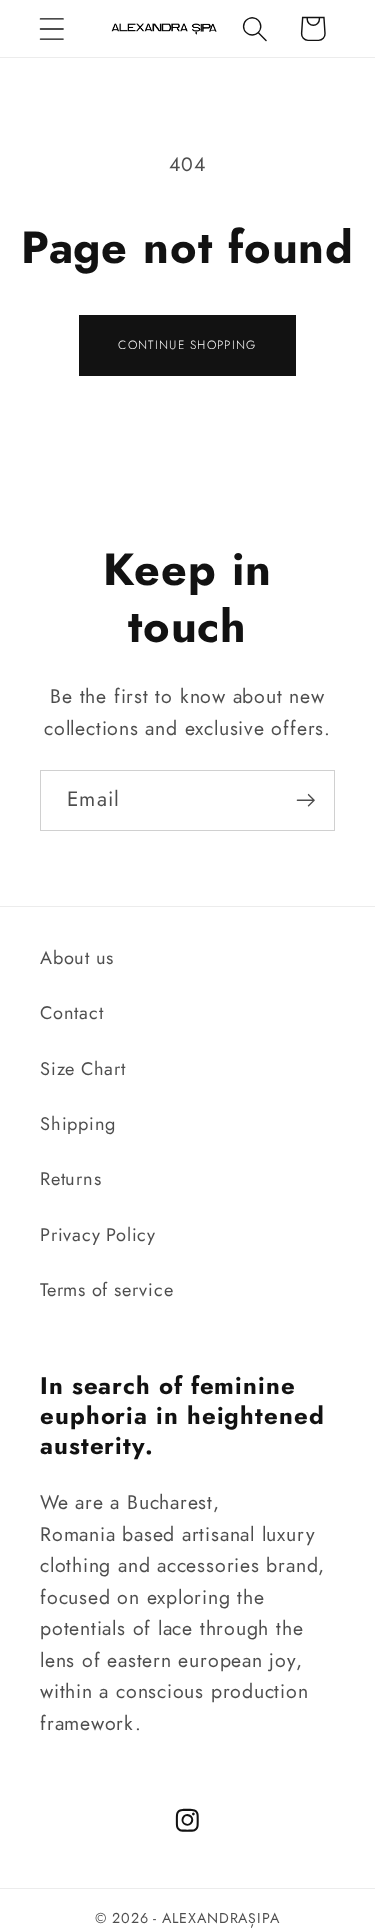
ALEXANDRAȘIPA (221, 1918)
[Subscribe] (305, 800)
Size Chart (83, 1069)
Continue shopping (187, 345)
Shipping (78, 1124)
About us (77, 958)
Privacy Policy (98, 1235)
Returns (70, 1179)
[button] (51, 28)
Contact (71, 1013)
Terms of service (106, 1290)
